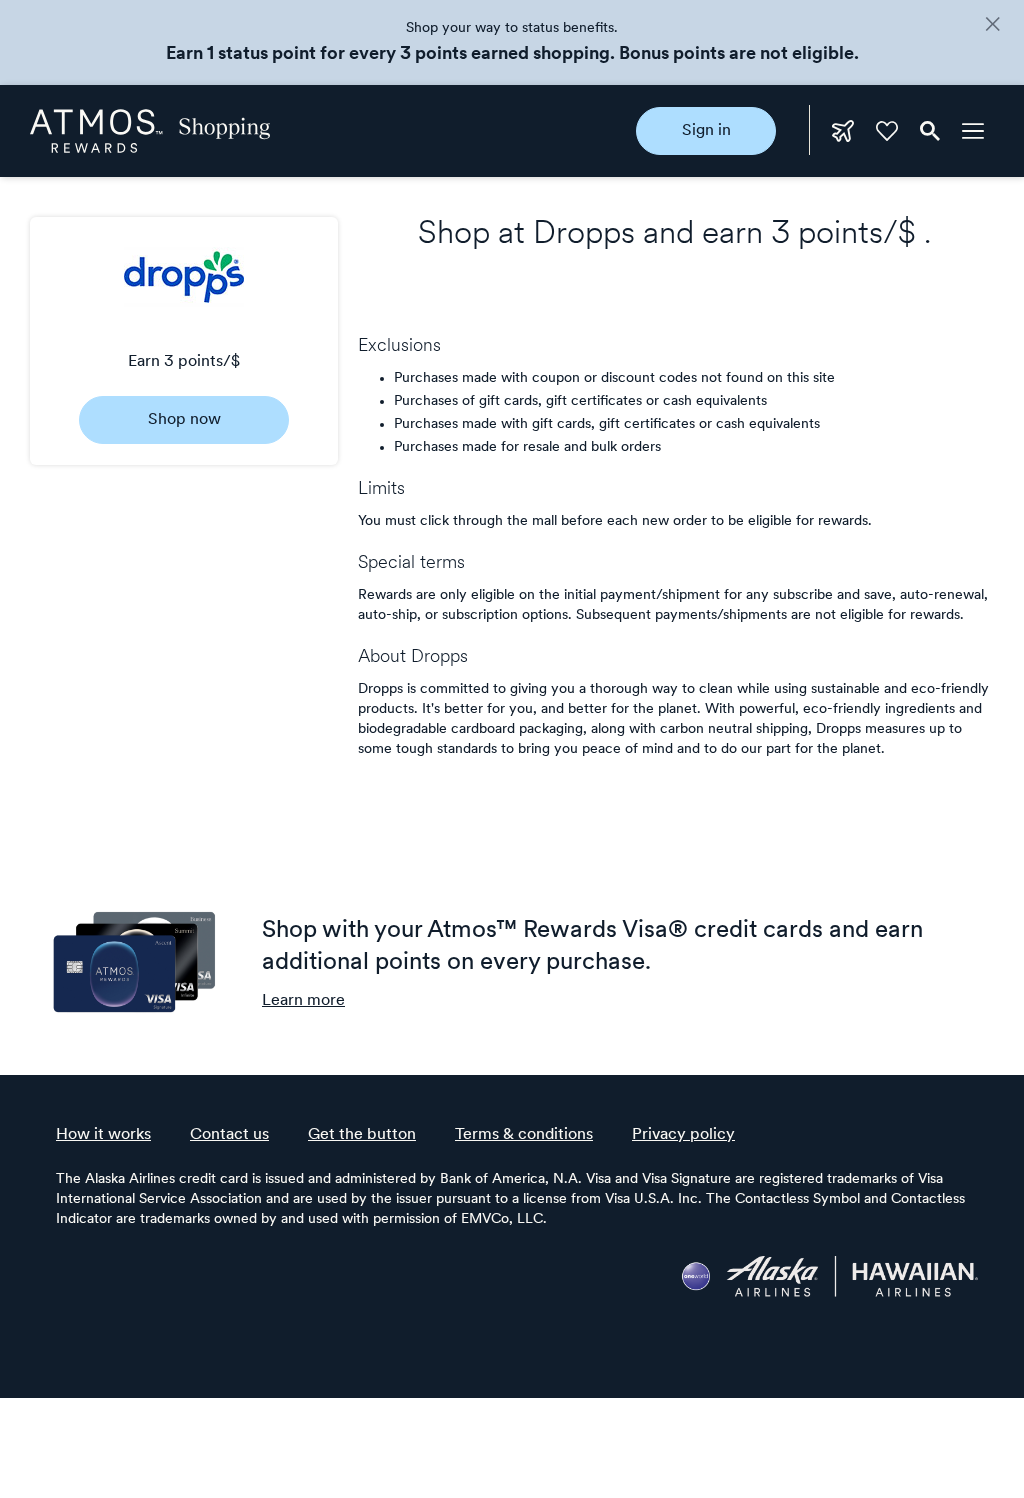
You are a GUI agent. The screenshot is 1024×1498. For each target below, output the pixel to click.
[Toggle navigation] (973, 131)
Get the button (362, 1135)
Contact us (229, 1135)
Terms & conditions (524, 1135)
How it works (103, 1135)
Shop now (184, 420)
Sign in (706, 131)
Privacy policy (683, 1135)
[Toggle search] (930, 131)
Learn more (303, 1001)
